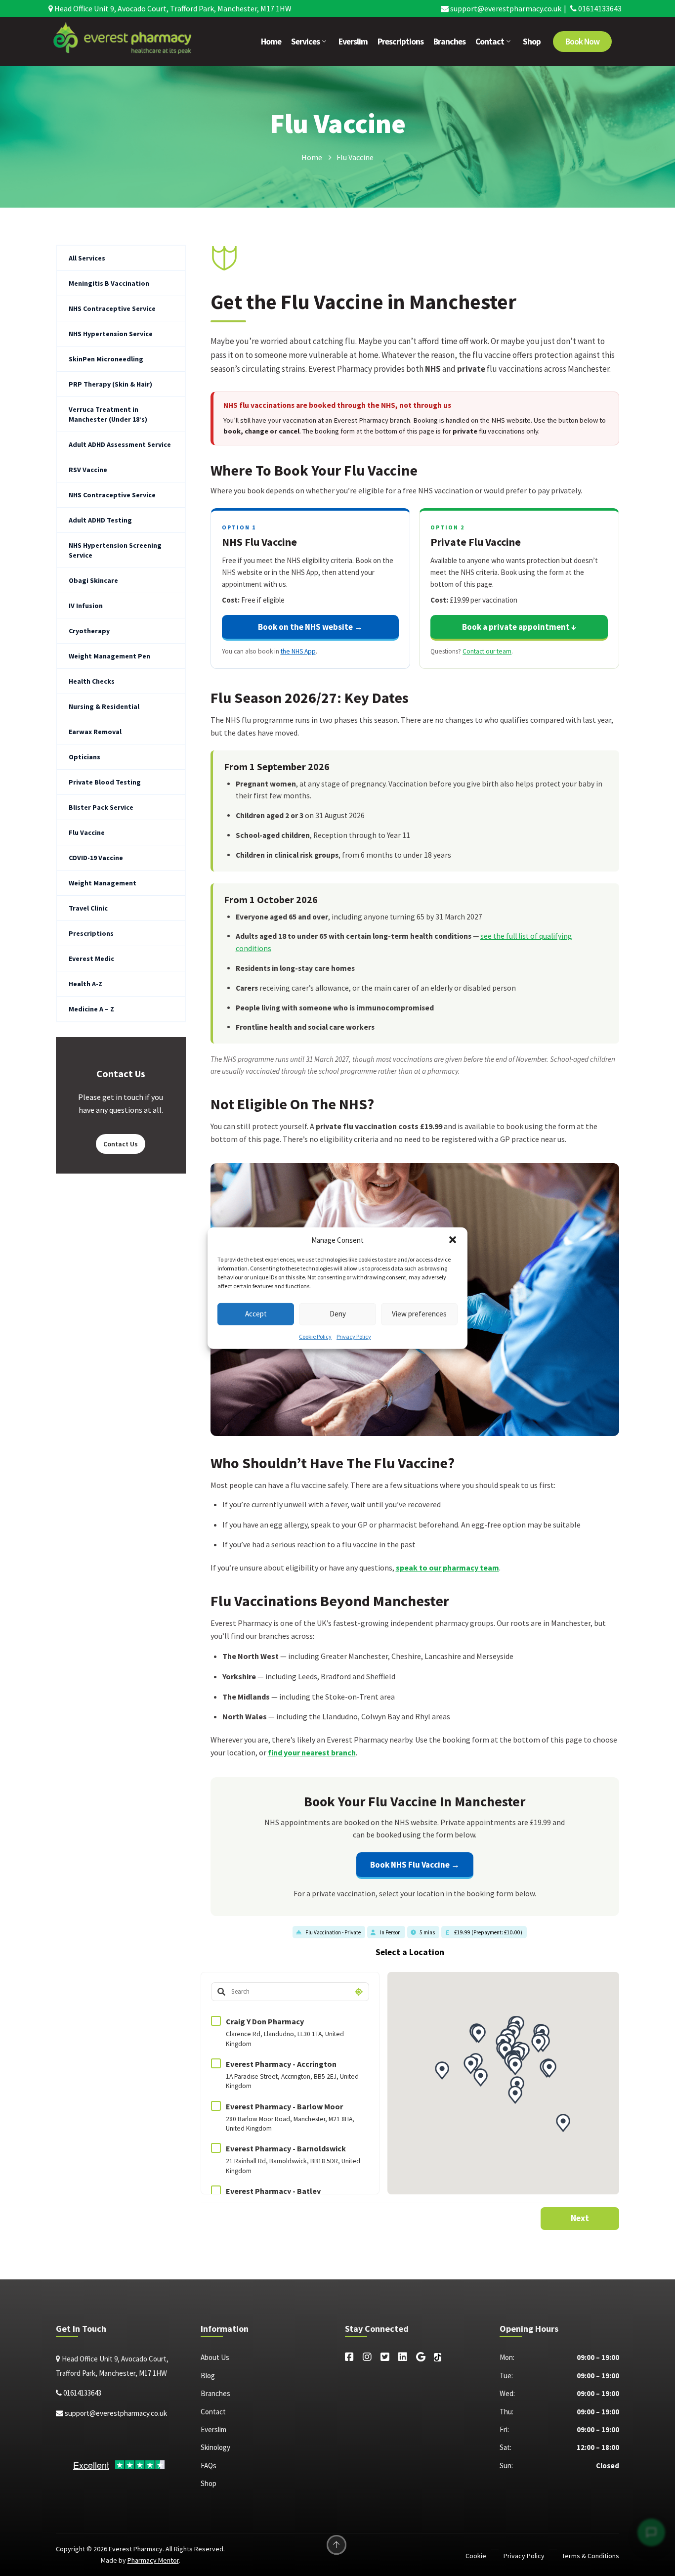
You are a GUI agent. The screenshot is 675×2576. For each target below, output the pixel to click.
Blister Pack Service (101, 807)
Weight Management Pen (109, 656)
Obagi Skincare (93, 580)
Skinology (215, 2447)
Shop (532, 42)
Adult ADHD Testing (100, 520)
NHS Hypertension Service (111, 334)
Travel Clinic (88, 908)
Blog (208, 2376)
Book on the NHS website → (310, 627)
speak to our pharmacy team (447, 1568)
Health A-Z (85, 984)
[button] (453, 1240)
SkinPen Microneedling (106, 359)
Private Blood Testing (105, 782)
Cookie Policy (315, 1336)
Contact (490, 42)
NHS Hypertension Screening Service (115, 550)
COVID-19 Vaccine (96, 858)
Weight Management (103, 883)
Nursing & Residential (104, 706)
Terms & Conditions (591, 2556)
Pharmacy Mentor (153, 2560)
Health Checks (92, 681)
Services (305, 42)
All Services (87, 258)
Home (271, 42)
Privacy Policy (354, 1336)
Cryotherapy (89, 631)
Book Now (582, 42)
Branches (449, 42)
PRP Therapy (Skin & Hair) (110, 384)
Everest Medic (91, 959)
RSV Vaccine (88, 470)
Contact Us (121, 1144)
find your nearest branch (312, 1752)
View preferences (419, 1314)
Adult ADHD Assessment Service (120, 444)
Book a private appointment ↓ (519, 627)
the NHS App (298, 651)
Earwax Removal (95, 732)
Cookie (476, 2556)
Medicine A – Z (91, 1009)
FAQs (209, 2466)
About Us (215, 2357)
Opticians (84, 757)
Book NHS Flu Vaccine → (415, 1865)
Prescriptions (401, 42)
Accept (256, 1314)
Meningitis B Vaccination (109, 283)
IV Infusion (86, 606)
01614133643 (599, 8)
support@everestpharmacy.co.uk (505, 8)
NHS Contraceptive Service (112, 308)
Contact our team (487, 651)
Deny (338, 1314)
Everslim (353, 42)
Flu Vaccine (87, 832)
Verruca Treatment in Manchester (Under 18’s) (108, 414)
